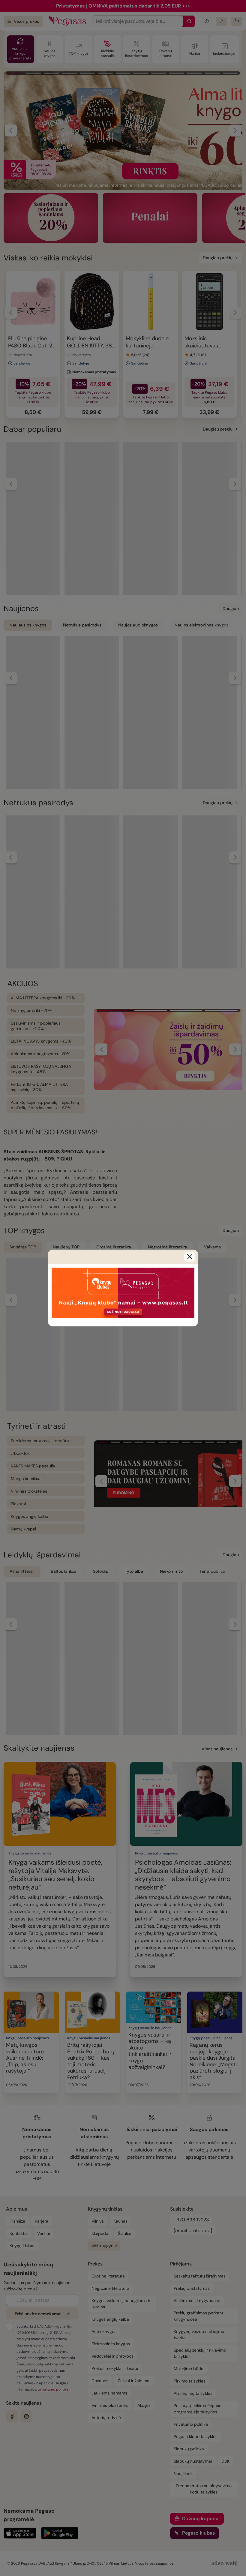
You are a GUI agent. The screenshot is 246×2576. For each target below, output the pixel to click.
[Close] (190, 1257)
